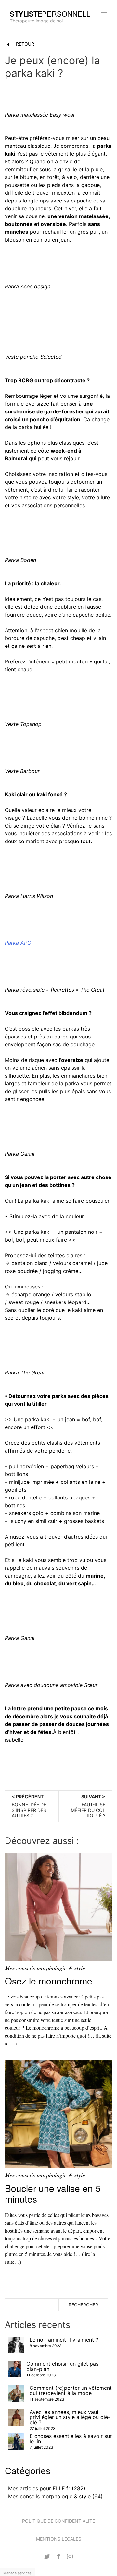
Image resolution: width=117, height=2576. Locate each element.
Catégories (28, 2471)
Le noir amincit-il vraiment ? (64, 2340)
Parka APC (18, 943)
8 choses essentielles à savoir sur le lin (71, 2439)
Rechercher (83, 2305)
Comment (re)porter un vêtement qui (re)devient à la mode (71, 2390)
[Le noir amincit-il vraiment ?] (16, 2345)
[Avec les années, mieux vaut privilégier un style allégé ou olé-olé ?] (16, 2417)
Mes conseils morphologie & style (45, 1968)
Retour (24, 44)
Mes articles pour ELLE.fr (39, 2488)
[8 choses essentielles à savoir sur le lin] (16, 2442)
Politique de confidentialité (58, 2521)
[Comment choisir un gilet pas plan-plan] (15, 2369)
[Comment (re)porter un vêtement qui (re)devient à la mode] (16, 2393)
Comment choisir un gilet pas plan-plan (62, 2366)
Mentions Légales (59, 2539)
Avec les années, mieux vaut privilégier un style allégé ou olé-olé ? (70, 2417)
